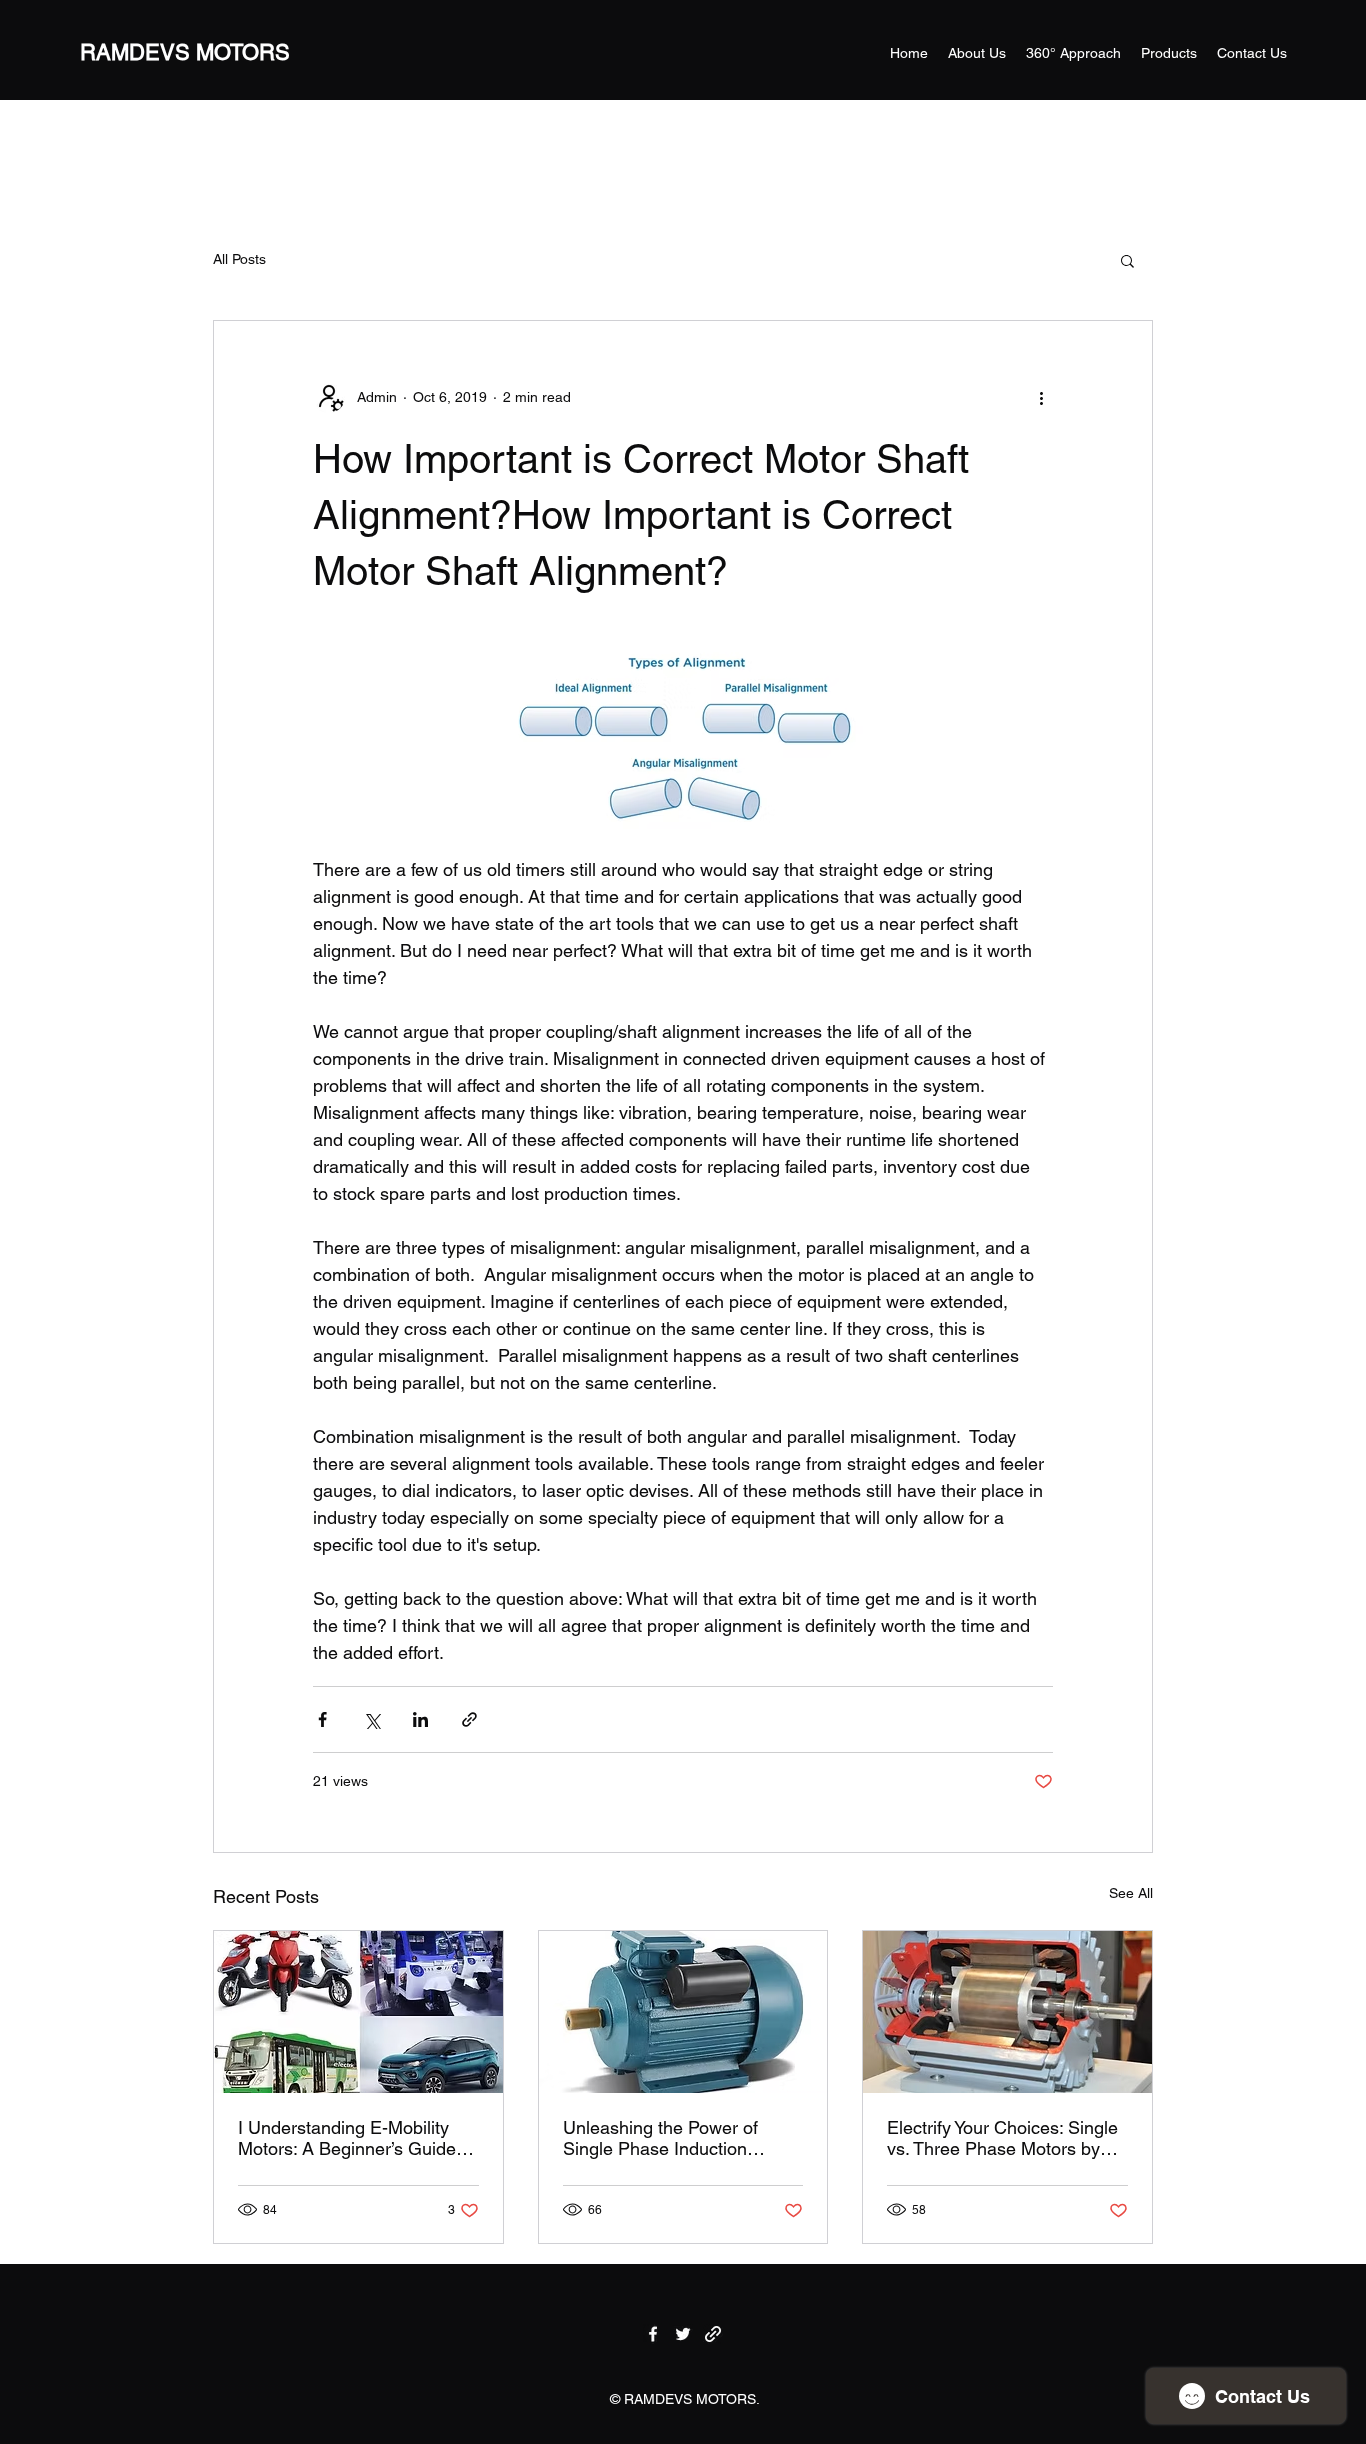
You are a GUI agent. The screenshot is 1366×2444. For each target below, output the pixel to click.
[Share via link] (469, 1719)
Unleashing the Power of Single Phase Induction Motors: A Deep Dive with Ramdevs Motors (664, 2138)
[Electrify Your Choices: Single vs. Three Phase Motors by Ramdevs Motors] (1007, 2012)
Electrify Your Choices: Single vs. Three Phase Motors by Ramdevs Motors (1002, 2138)
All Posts (239, 259)
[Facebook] (653, 2334)
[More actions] (1041, 397)
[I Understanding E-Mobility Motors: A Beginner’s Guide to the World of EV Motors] (358, 2012)
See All (1131, 1893)
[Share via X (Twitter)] (371, 1719)
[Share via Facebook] (322, 1719)
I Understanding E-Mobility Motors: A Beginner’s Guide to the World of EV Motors (357, 2138)
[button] (1127, 260)
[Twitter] (683, 2334)
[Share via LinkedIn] (420, 1719)
